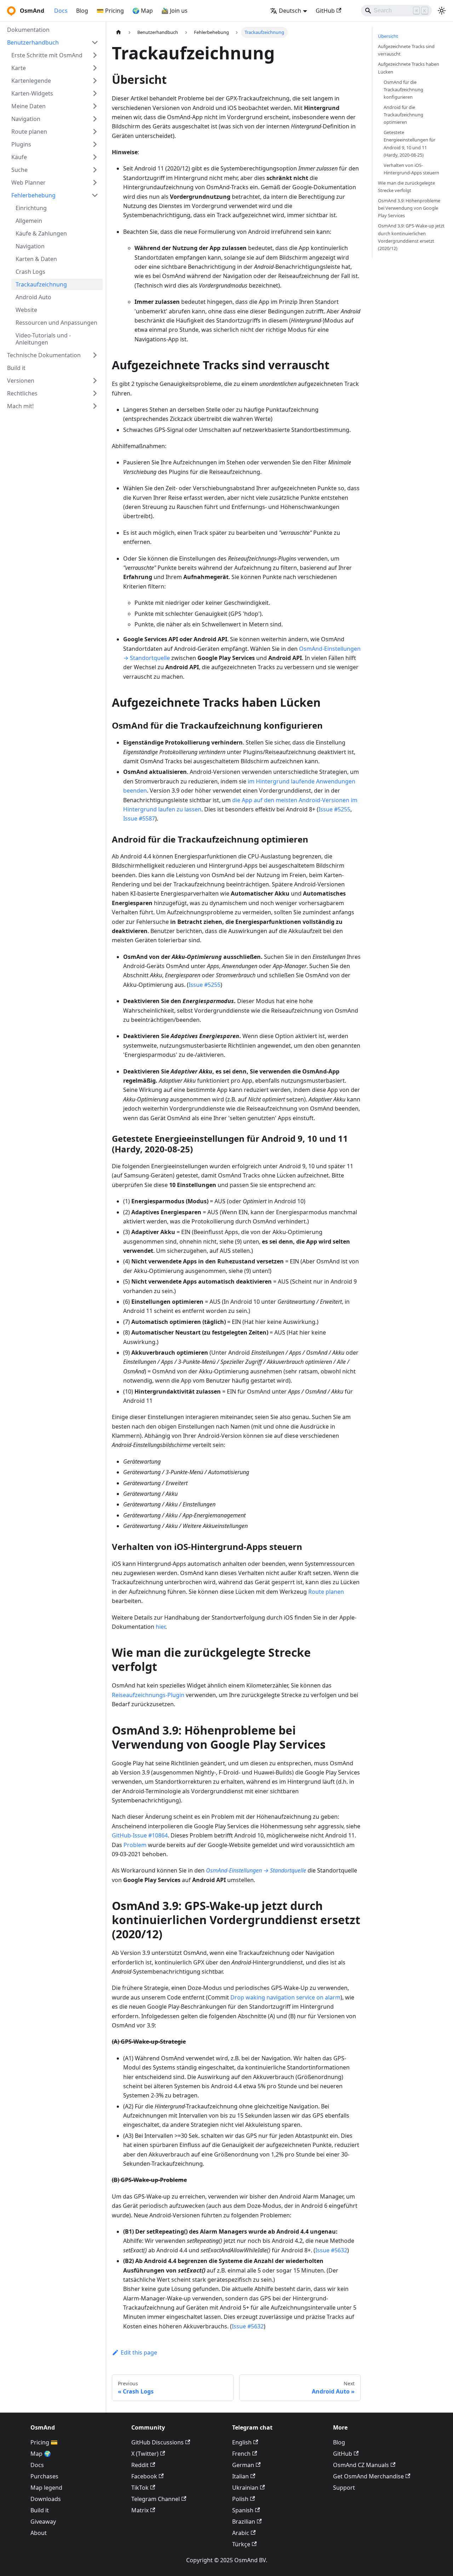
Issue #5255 (334, 809)
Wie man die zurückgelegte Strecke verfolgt (406, 187)
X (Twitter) (145, 2454)
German (243, 2465)
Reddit (140, 2465)
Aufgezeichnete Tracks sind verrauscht (406, 50)
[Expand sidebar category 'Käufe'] (95, 157)
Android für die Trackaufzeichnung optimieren (403, 115)
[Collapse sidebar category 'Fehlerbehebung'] (95, 195)
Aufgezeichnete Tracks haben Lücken (409, 68)
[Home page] (119, 32)
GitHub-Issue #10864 (140, 1835)
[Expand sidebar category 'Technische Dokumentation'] (95, 355)
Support (344, 2488)
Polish (240, 2499)
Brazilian (244, 2522)
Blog (82, 11)
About (39, 2533)
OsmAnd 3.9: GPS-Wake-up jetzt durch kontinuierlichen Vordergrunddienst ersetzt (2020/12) (411, 237)
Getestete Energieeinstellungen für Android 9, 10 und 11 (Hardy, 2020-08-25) (409, 143)
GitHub (325, 11)
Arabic (241, 2533)
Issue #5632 (331, 2250)
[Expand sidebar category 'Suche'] (95, 170)
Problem (135, 1845)
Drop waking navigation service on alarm (285, 1997)
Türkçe (241, 2544)
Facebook (144, 2476)
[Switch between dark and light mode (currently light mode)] (442, 11)
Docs (61, 11)
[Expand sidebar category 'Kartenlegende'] (95, 81)
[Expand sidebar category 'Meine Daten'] (95, 106)
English (242, 2442)
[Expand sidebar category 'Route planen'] (95, 132)
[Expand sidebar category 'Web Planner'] (95, 183)
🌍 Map (143, 11)
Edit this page (139, 2352)
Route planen (326, 1592)
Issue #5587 (139, 818)
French (241, 2454)
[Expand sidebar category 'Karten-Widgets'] (95, 93)
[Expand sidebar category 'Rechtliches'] (95, 393)
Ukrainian (245, 2488)
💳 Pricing (110, 11)
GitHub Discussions (157, 2442)
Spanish (243, 2510)
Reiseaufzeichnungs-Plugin (148, 1695)
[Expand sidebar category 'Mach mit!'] (95, 406)
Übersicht (388, 36)
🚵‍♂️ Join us (174, 11)
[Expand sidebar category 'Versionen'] (95, 381)
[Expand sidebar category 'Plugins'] (95, 144)
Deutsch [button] (290, 11)
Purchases (44, 2476)
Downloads (46, 2499)
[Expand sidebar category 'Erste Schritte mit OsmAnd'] (95, 55)
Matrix (140, 2510)
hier (160, 1627)
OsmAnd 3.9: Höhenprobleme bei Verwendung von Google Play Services (409, 208)
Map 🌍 (41, 2454)
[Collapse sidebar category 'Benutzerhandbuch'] (95, 42)
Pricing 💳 (44, 2442)
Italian (240, 2476)
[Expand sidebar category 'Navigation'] (95, 119)
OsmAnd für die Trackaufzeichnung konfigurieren (403, 89)
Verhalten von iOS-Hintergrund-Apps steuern (411, 169)
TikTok (140, 2488)
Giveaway (43, 2522)
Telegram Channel (156, 2499)
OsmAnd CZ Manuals (361, 2465)
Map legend (46, 2488)
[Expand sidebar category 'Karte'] (95, 68)
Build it (40, 2510)
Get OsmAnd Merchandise (368, 2476)
